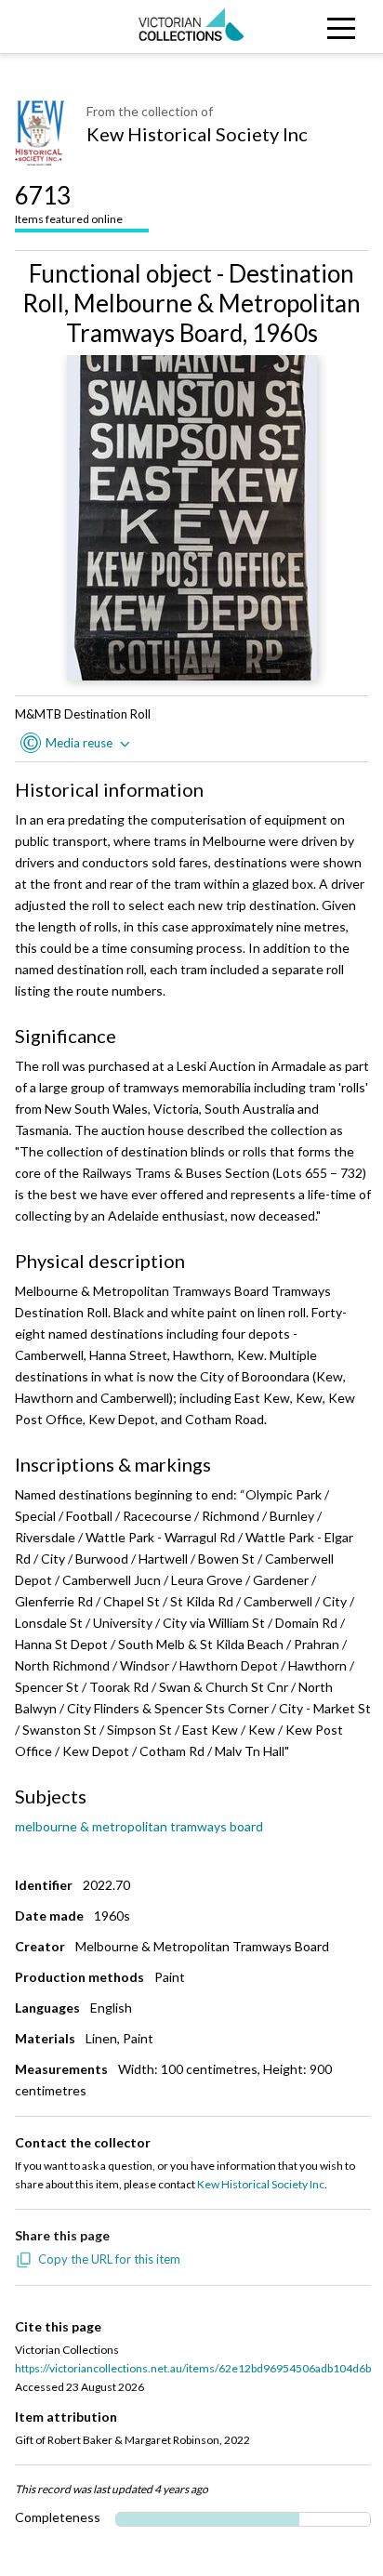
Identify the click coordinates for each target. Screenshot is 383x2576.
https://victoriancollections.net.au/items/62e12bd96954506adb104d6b (193, 2368)
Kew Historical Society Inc (197, 134)
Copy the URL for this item (109, 2259)
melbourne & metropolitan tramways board (139, 1826)
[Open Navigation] (335, 26)
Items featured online (69, 203)
